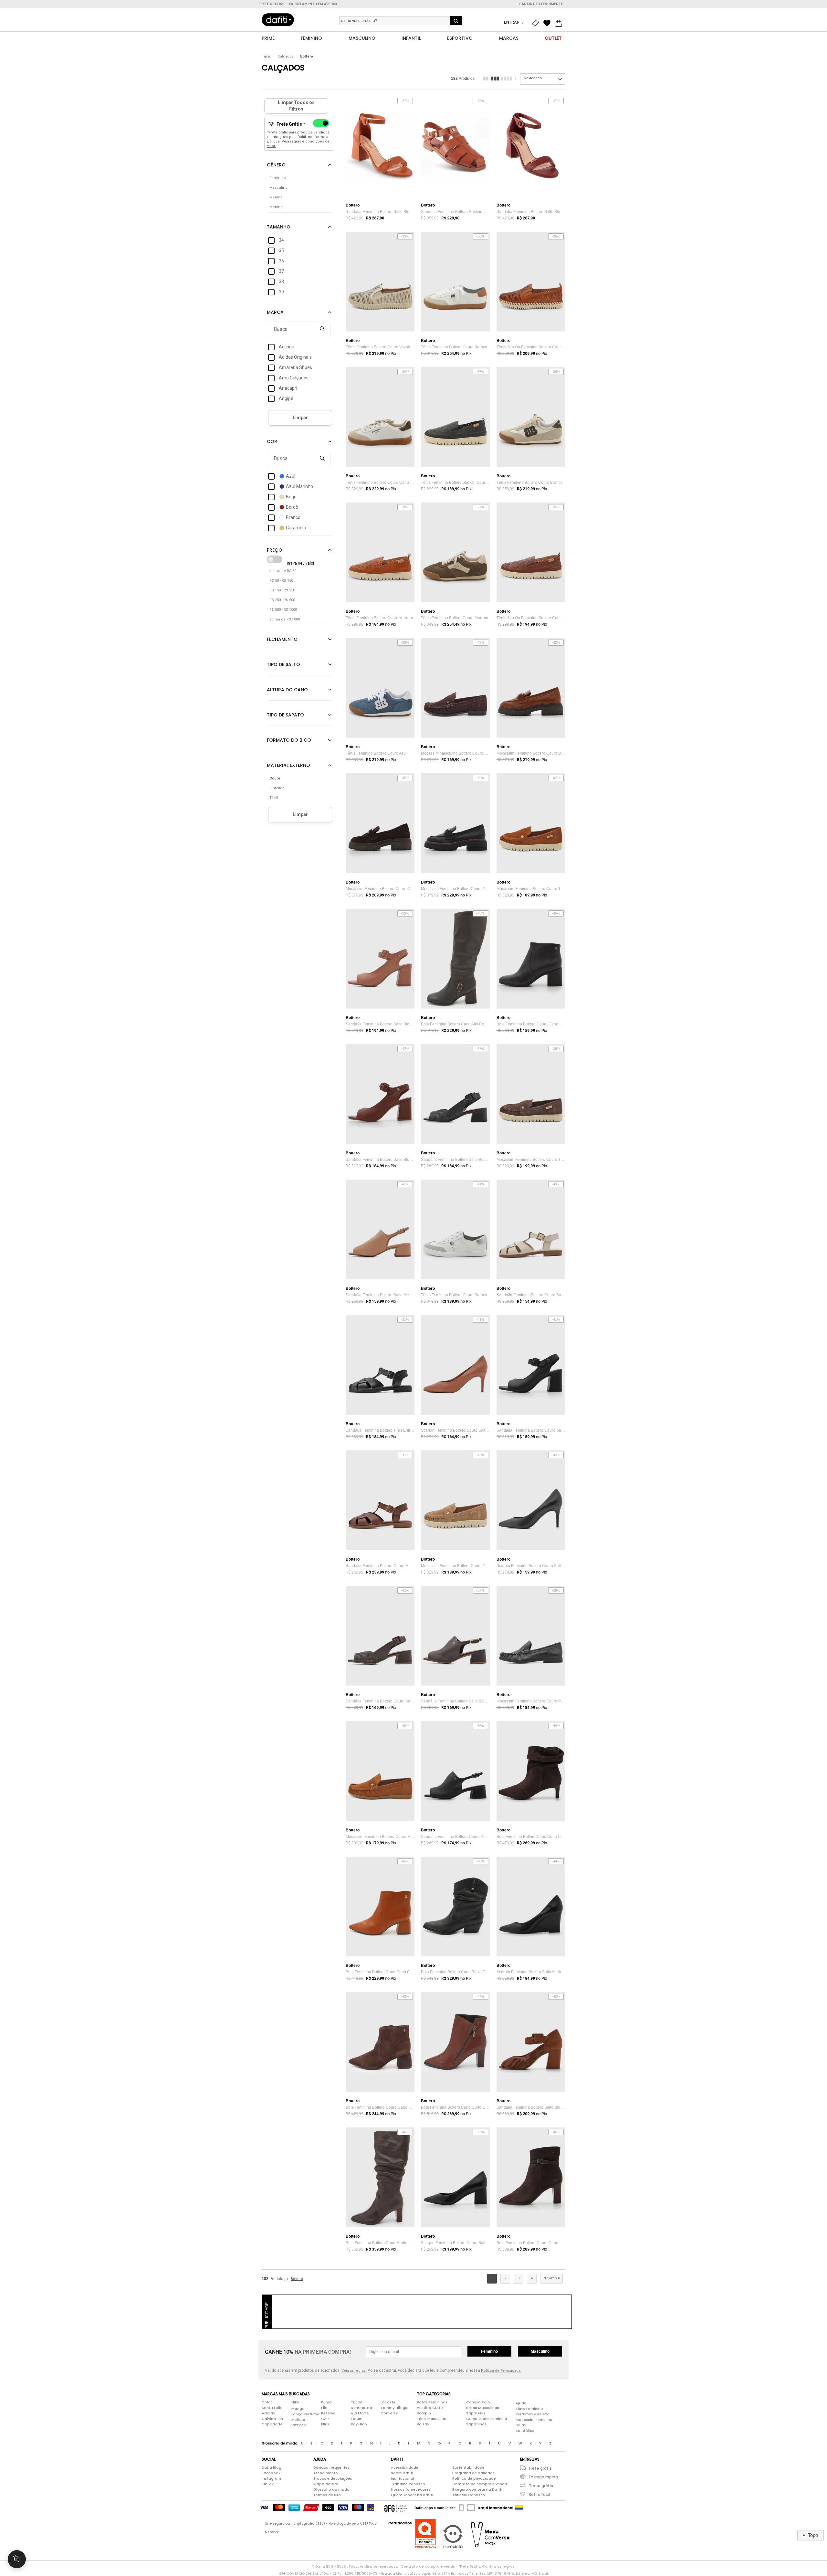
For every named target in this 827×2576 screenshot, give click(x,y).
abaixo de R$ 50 (283, 571)
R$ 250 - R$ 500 (282, 600)
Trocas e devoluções (333, 2478)
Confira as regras (498, 2566)
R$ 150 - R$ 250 (282, 590)
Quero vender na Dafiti (412, 2495)
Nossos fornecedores (411, 2489)
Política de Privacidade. (501, 2371)
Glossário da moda (331, 2489)
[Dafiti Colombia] (519, 2508)
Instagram (271, 2478)
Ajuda (521, 2403)
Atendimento (326, 2473)
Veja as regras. (354, 2371)
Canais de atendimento (541, 4)
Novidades (533, 78)
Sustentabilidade (468, 2467)
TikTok (268, 2484)
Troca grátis (541, 2486)
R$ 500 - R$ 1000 (283, 610)
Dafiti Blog (272, 2467)
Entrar (512, 22)
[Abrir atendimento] (17, 2559)
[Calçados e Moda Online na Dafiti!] (278, 20)
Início (267, 56)
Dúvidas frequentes (331, 2467)
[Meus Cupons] (537, 23)
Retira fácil (539, 2494)
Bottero (307, 56)
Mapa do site (326, 2484)
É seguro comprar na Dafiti (477, 2489)
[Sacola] (560, 23)
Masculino (540, 2351)
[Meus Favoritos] (549, 23)
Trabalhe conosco (408, 2484)
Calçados (286, 56)
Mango (298, 2409)
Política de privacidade (474, 2478)
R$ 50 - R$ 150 (281, 581)
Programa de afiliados (473, 2473)
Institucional (403, 2478)
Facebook (271, 2473)
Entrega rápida (543, 2477)
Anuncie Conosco (469, 2495)
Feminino (489, 2351)
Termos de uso (327, 2495)
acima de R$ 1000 (285, 619)
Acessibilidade (405, 2467)
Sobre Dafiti (402, 2473)
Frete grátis (540, 2468)
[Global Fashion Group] (396, 2508)
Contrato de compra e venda (480, 2484)
